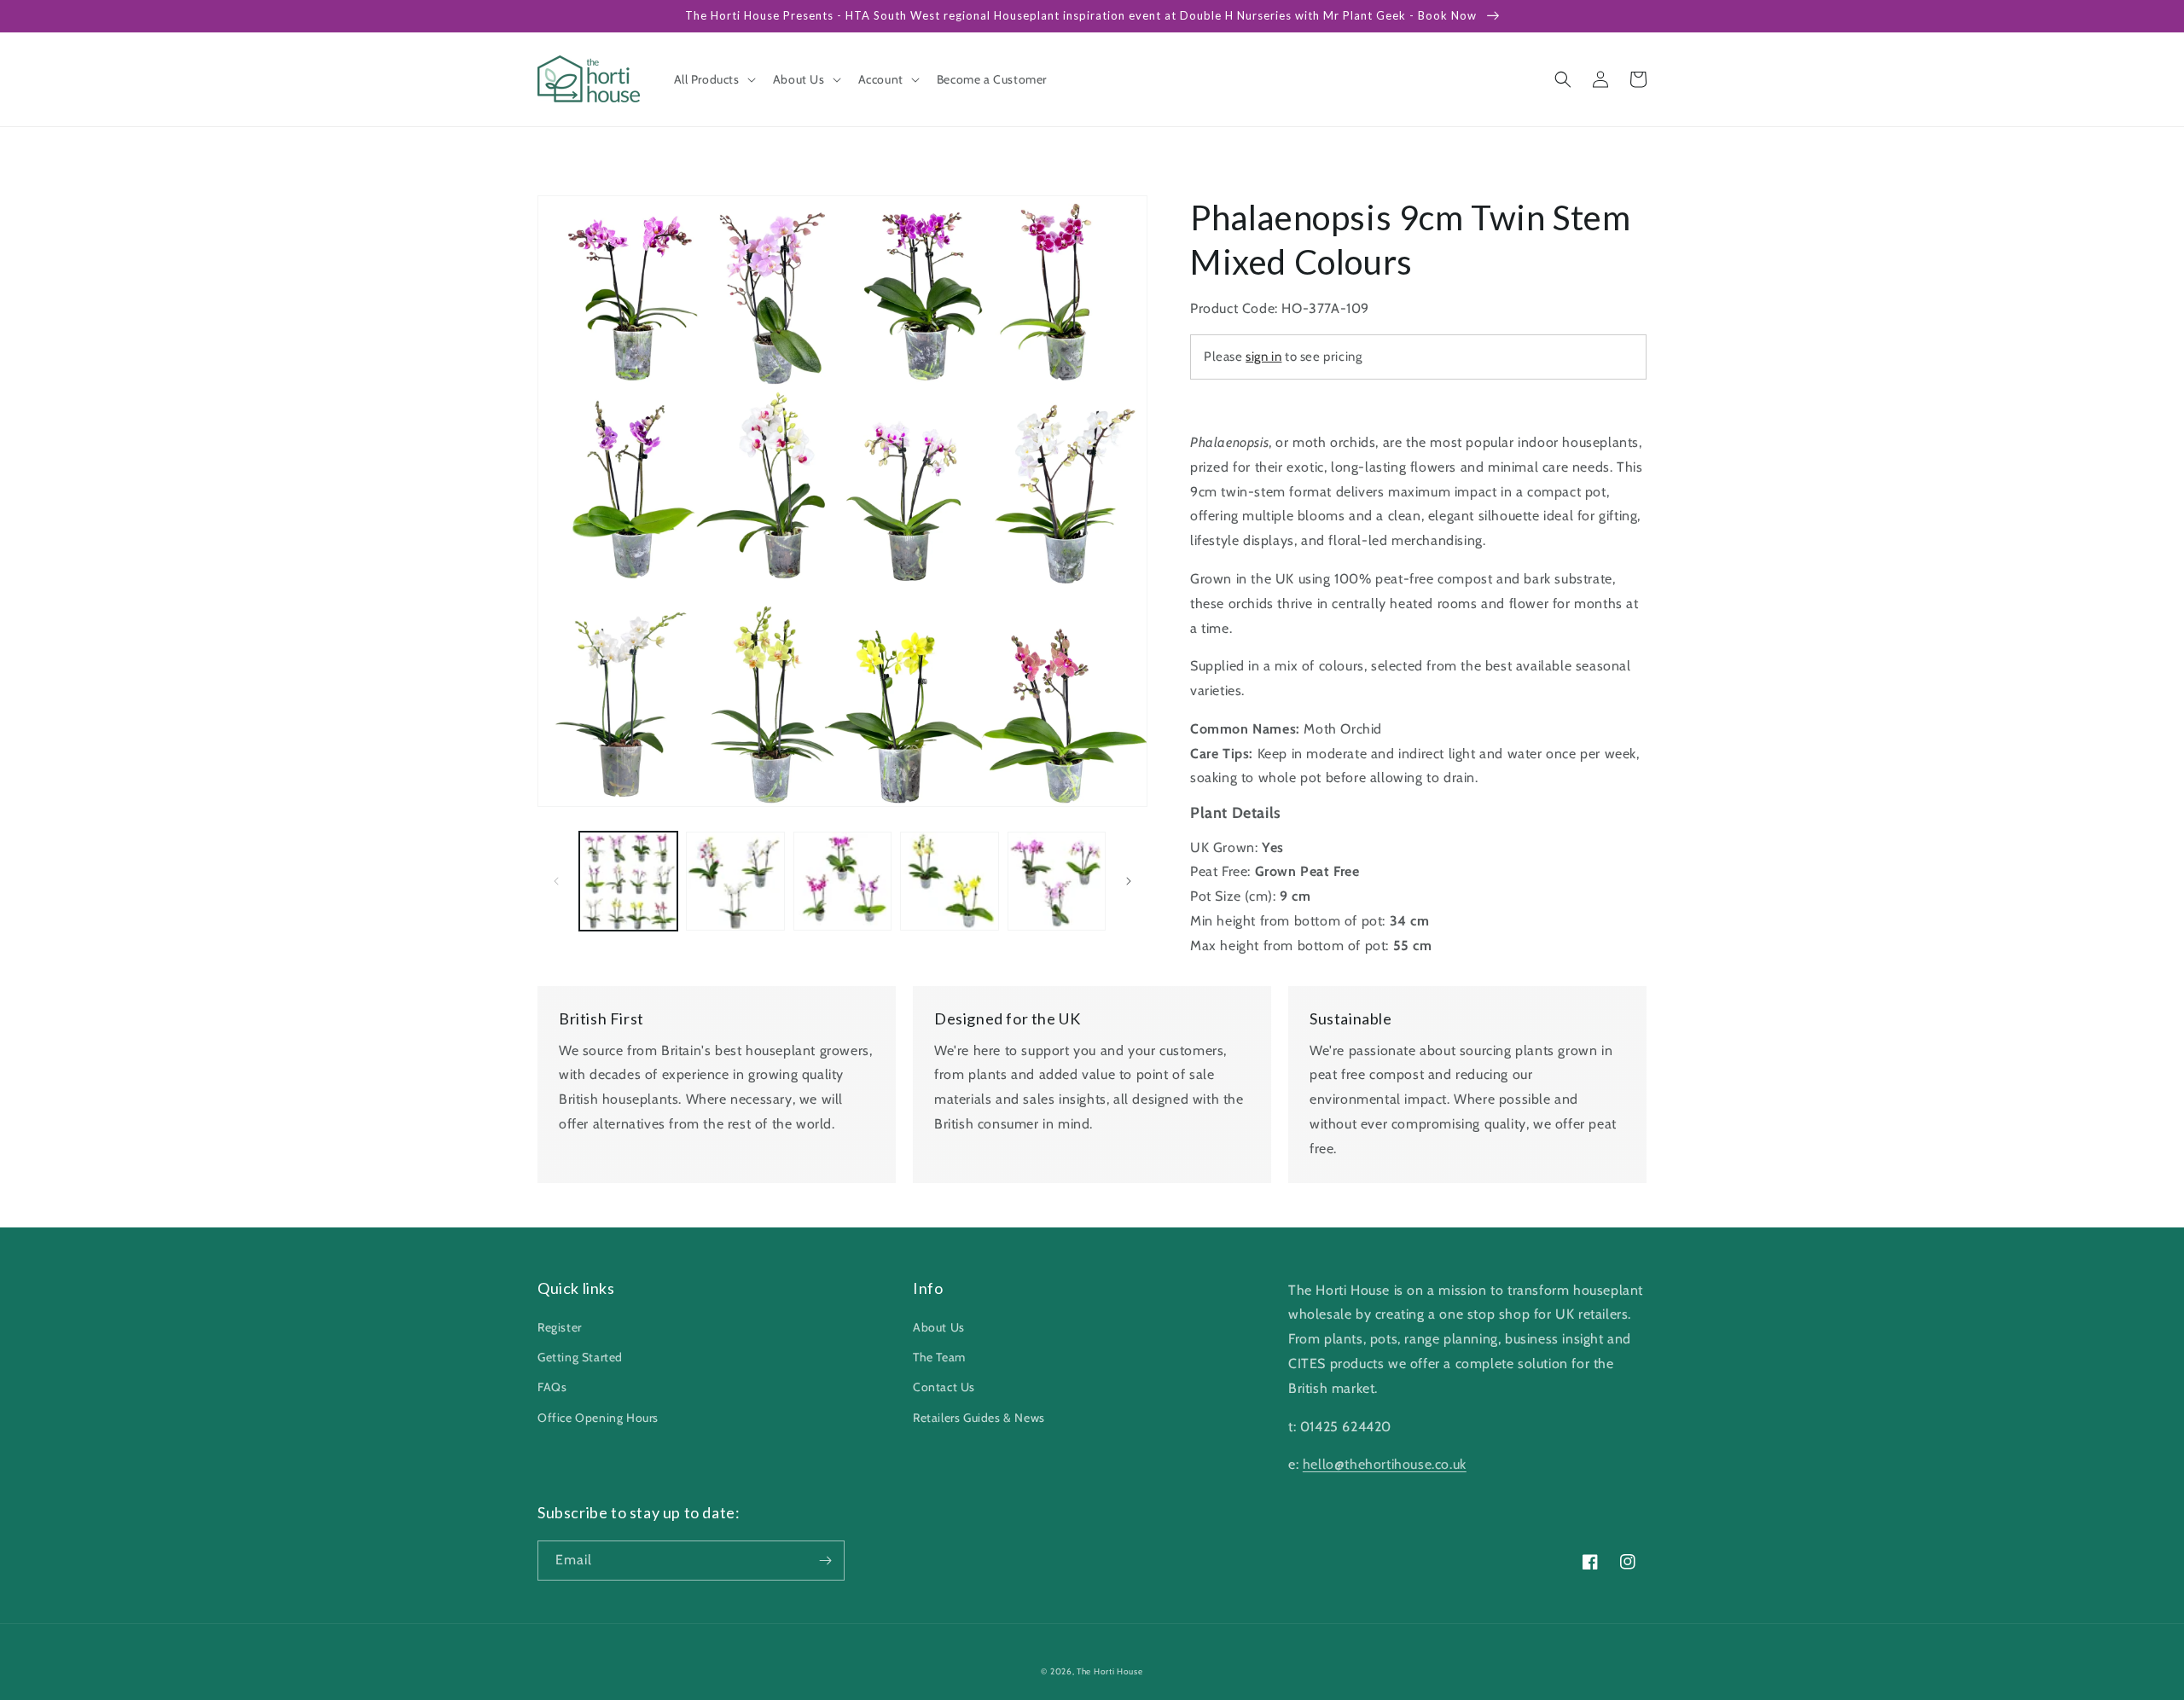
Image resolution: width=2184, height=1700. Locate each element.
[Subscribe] (825, 1561)
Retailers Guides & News (979, 1418)
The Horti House (1110, 1671)
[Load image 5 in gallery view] (1057, 881)
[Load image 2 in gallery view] (735, 881)
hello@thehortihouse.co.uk (1385, 1464)
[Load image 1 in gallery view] (628, 881)
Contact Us (944, 1387)
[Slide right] (1129, 881)
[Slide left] (556, 881)
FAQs (552, 1387)
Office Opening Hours (598, 1418)
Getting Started (580, 1357)
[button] (713, 79)
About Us (939, 1327)
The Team (939, 1357)
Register (560, 1327)
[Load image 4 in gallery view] (949, 881)
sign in (1263, 357)
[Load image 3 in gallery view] (842, 881)
